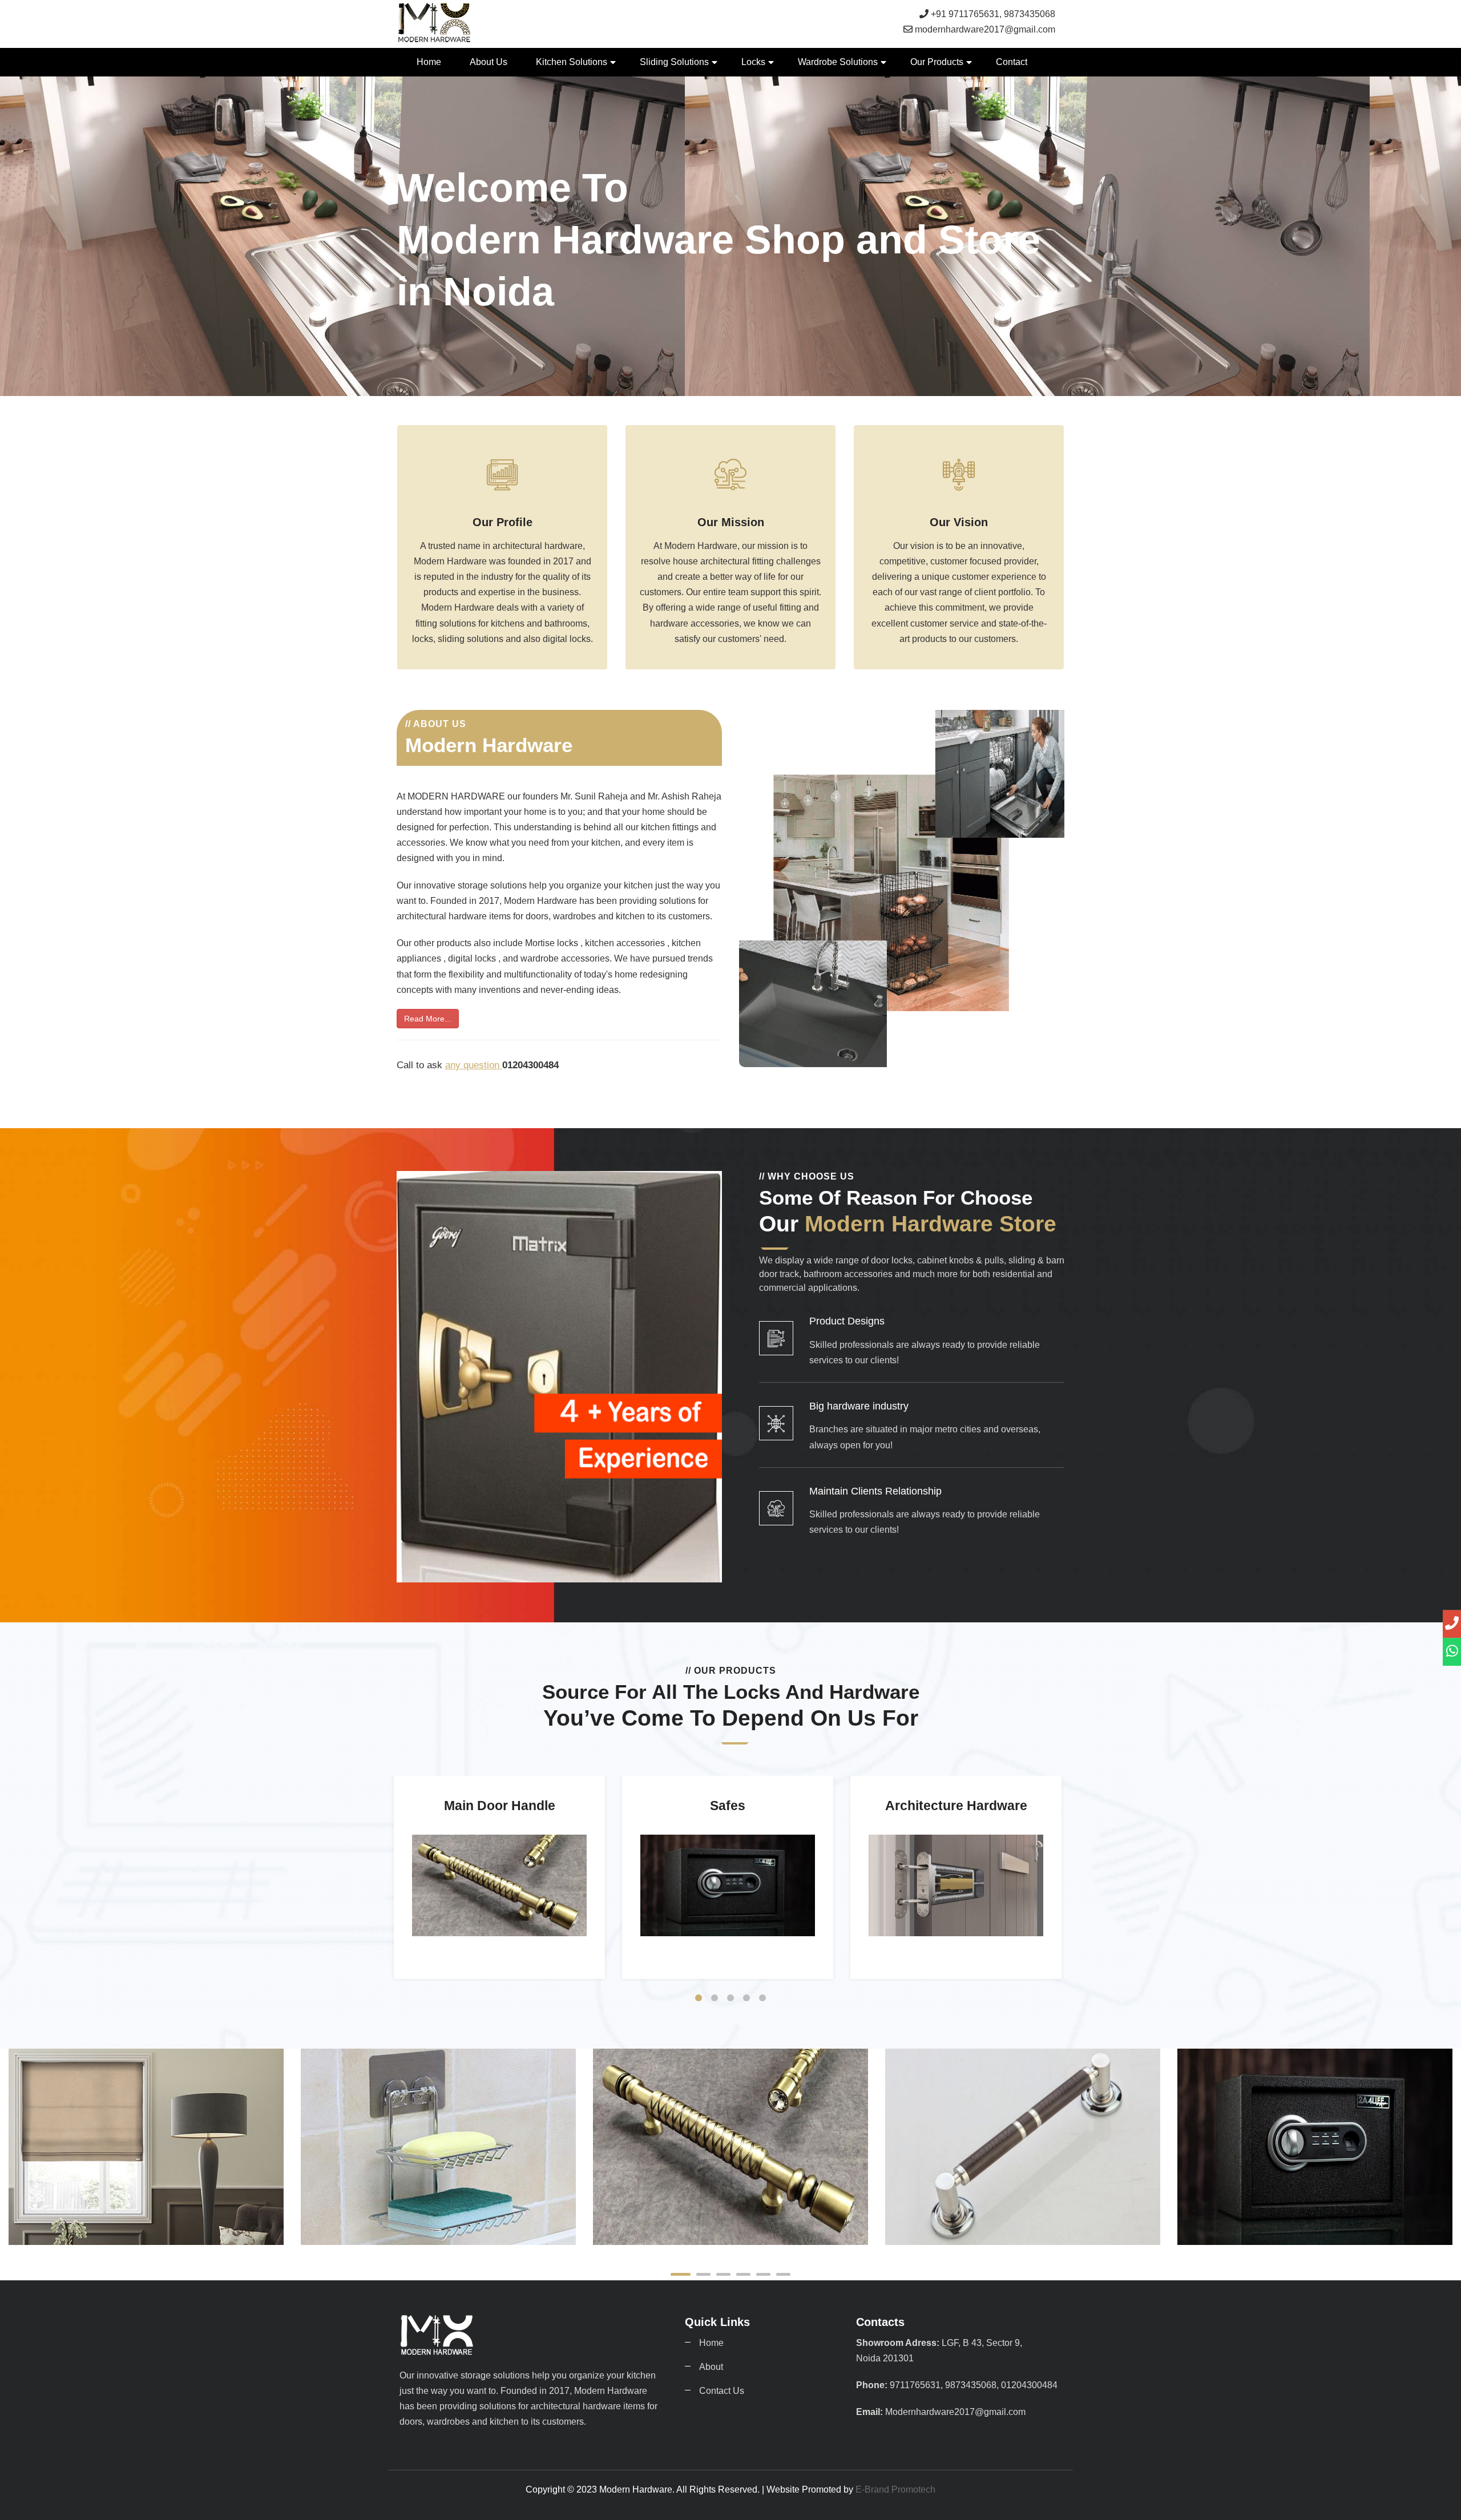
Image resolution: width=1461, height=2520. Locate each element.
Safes (1023, 2228)
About (711, 2367)
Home (429, 62)
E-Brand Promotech (895, 2489)
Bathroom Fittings (146, 2228)
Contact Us (722, 2391)
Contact (1012, 62)
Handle (438, 2228)
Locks (753, 62)
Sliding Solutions (674, 62)
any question (474, 1065)
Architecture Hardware (1315, 2228)
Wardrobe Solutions (838, 62)
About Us (489, 62)
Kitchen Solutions (572, 62)
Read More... (428, 1019)
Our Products (937, 62)
